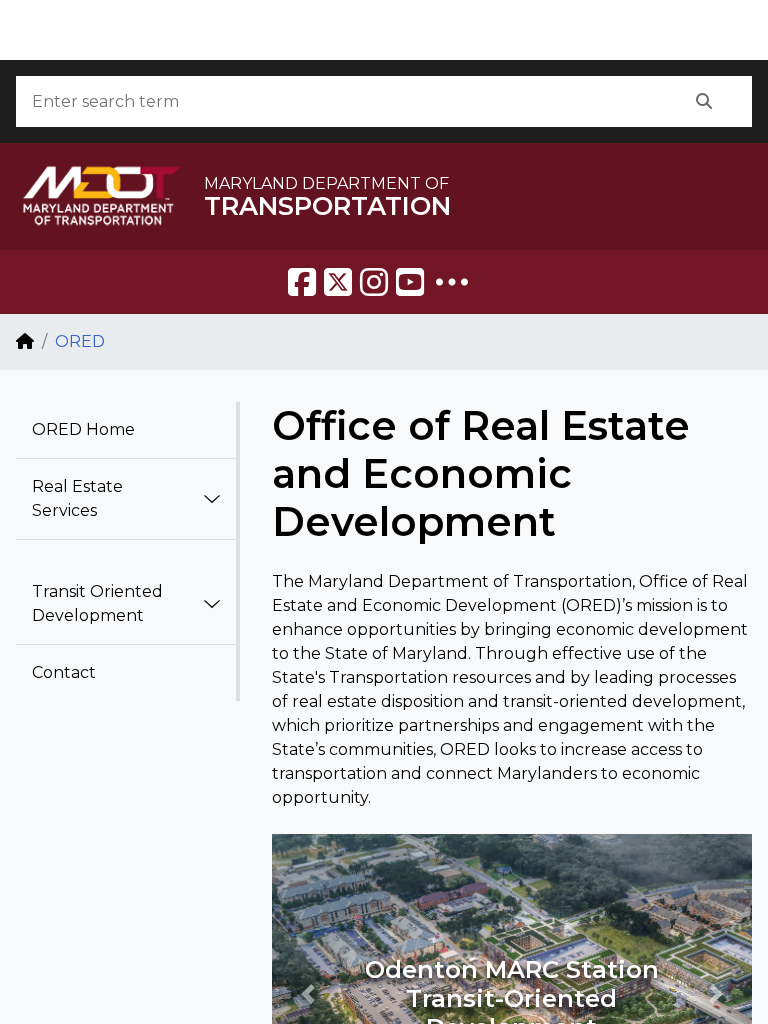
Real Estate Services (77, 498)
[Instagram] (374, 282)
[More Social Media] (452, 282)
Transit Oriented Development (97, 603)
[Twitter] (338, 282)
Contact (64, 672)
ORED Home (83, 429)
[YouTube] (410, 282)
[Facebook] (302, 282)
